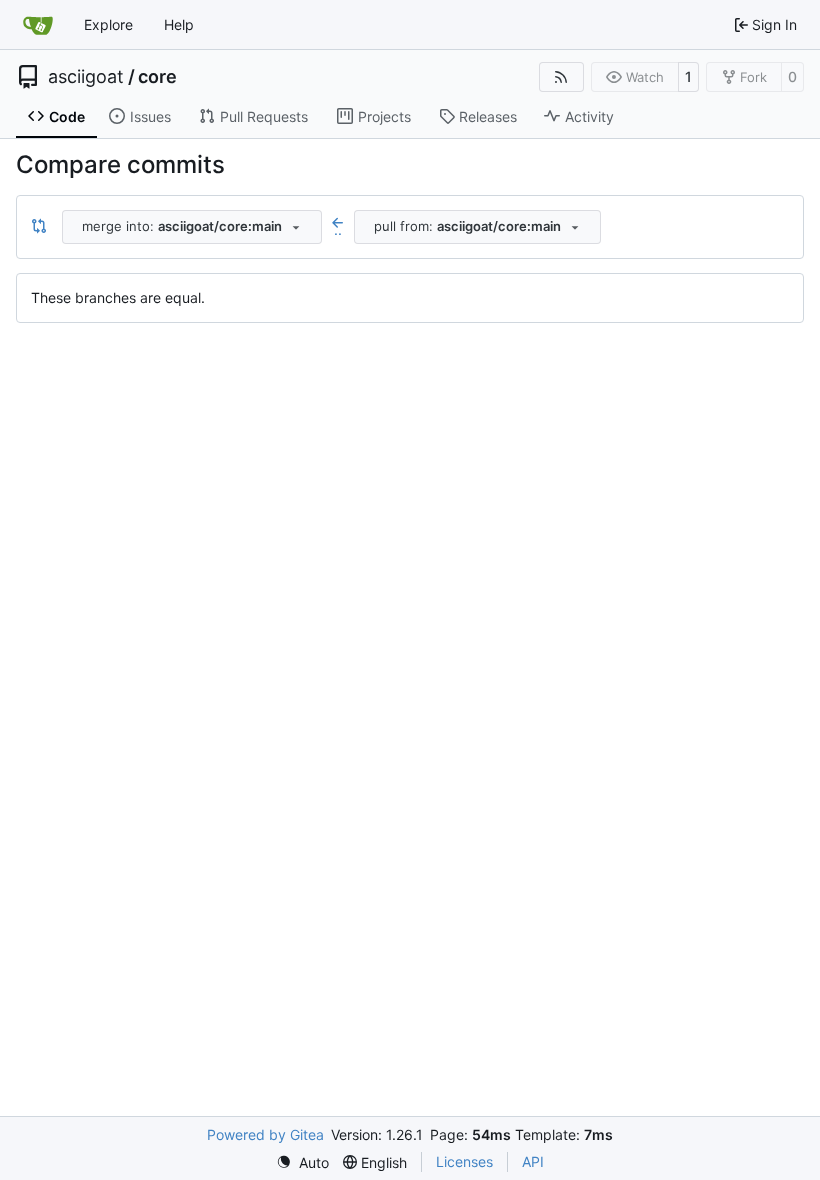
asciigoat (86, 77)
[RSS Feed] (562, 77)
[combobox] (192, 227)
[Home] (38, 25)
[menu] (302, 1162)
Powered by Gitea (265, 1134)
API (533, 1161)
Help (179, 24)
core (157, 77)
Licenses (464, 1161)
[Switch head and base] (39, 227)
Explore (108, 24)
